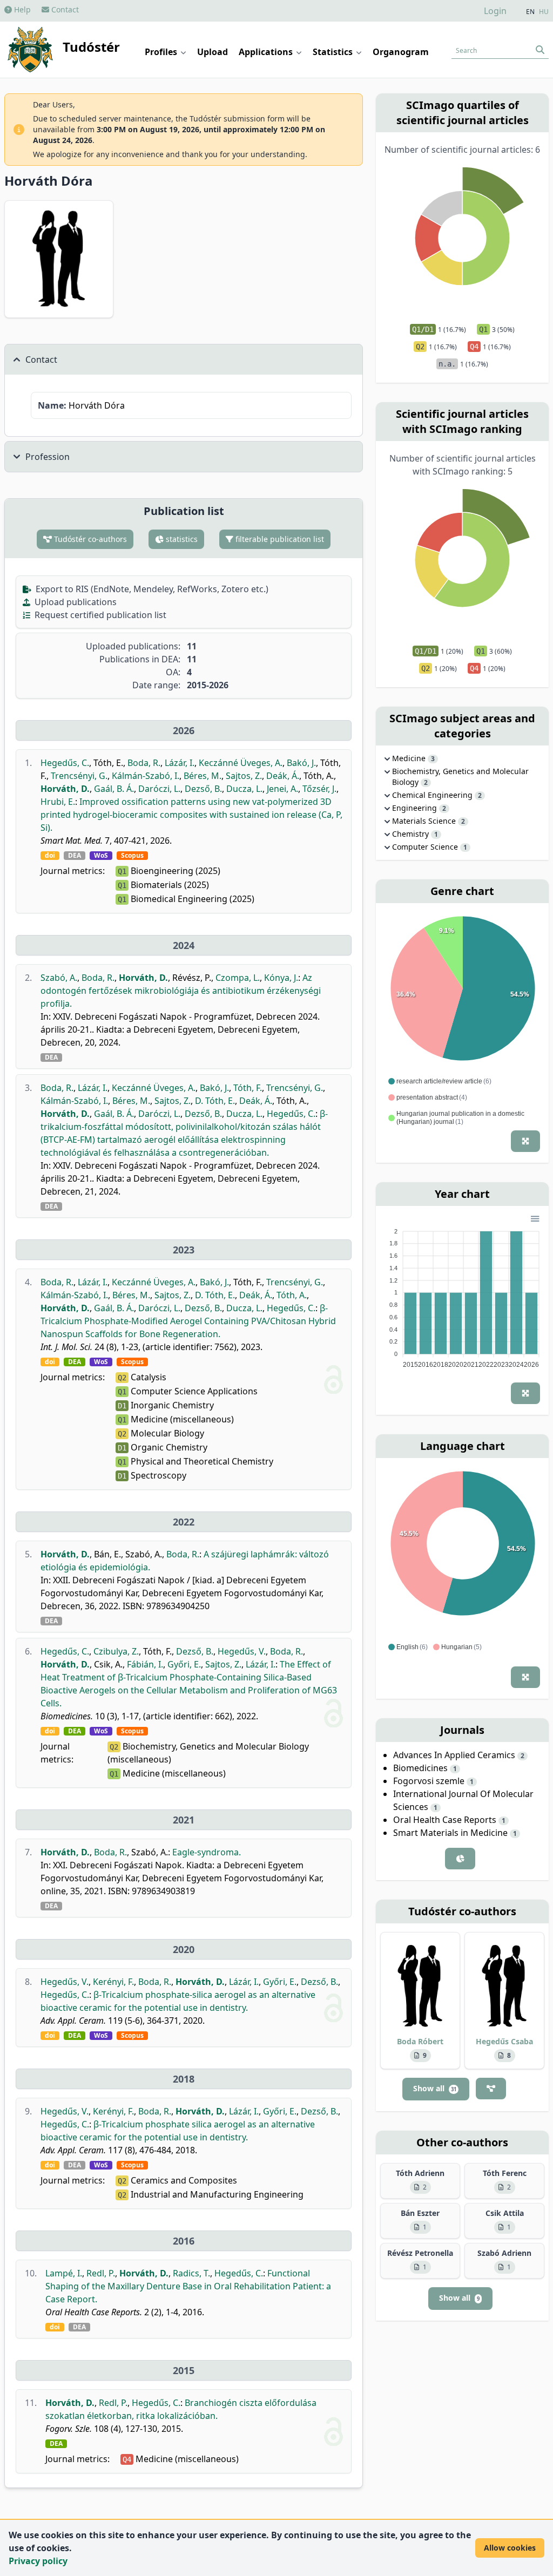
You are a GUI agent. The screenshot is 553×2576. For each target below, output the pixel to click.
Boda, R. (144, 763)
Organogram (401, 52)
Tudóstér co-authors (89, 539)
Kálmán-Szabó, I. (146, 776)
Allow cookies (510, 2548)
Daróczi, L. (159, 789)
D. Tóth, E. (215, 1101)
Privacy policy (38, 2561)
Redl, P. (101, 2273)
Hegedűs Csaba (504, 2041)
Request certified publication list (99, 615)
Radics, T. (191, 2273)
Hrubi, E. (58, 802)
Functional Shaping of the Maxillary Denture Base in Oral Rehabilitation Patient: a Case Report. (188, 2286)
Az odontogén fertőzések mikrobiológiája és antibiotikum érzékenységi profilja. (181, 991)
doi (50, 856)
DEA (75, 856)
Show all (435, 2088)
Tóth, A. (292, 1295)
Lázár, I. (180, 763)
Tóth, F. (248, 1088)
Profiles (162, 52)
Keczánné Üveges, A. (241, 763)
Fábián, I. (145, 1664)
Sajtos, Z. (244, 776)
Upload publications (75, 602)
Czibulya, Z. (116, 1651)
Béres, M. (203, 776)
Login (495, 11)
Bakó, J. (301, 763)
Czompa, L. (238, 978)
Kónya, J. (281, 978)
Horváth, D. (65, 789)
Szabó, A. (59, 978)
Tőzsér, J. (319, 789)
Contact (64, 9)
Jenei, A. (282, 789)
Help (21, 9)
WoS (101, 856)
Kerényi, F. (113, 1982)
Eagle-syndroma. (207, 1852)
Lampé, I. (64, 2273)
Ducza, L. (244, 789)
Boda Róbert (420, 2041)
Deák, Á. (283, 776)
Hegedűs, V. (242, 1651)
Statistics (334, 52)
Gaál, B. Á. (114, 789)
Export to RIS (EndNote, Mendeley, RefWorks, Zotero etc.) (151, 589)
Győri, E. (184, 1664)
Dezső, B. (203, 789)
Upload (213, 52)
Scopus (132, 856)
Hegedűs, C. (65, 763)
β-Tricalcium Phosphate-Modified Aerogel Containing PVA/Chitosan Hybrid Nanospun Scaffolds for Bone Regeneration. (188, 1321)
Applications (267, 52)
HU (544, 12)
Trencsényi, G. (79, 776)
